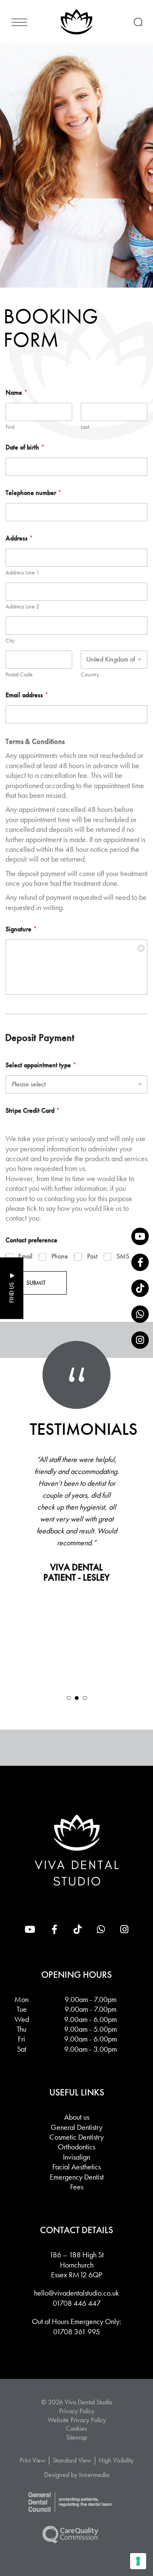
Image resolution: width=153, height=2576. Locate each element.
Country (90, 674)
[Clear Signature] (141, 946)
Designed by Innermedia (77, 2475)
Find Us (11, 1293)
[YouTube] (140, 1236)
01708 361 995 (76, 2331)
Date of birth (25, 447)
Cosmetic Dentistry (76, 2137)
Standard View (72, 2460)
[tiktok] (140, 1288)
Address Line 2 (23, 607)
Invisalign (76, 2157)
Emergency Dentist (77, 2177)
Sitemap (77, 2437)
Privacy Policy (77, 2411)
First (10, 427)
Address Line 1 (23, 573)
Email (25, 1256)
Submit (36, 1283)
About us (77, 2117)
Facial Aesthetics (76, 2167)
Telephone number (34, 493)
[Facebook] (140, 1262)
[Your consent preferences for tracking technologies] (138, 2561)
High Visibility (116, 2460)
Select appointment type (41, 1065)
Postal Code (19, 674)
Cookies (76, 2429)
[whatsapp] (140, 1314)
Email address (27, 695)
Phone (60, 1256)
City (10, 640)
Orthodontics (76, 2147)
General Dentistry (76, 2127)
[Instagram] (140, 1340)
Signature (21, 929)
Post (92, 1256)
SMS (123, 1256)
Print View (33, 2460)
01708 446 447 (77, 2303)
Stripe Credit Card (33, 1110)
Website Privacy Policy (77, 2420)
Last (85, 427)
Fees (77, 2187)
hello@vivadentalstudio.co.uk (76, 2293)
